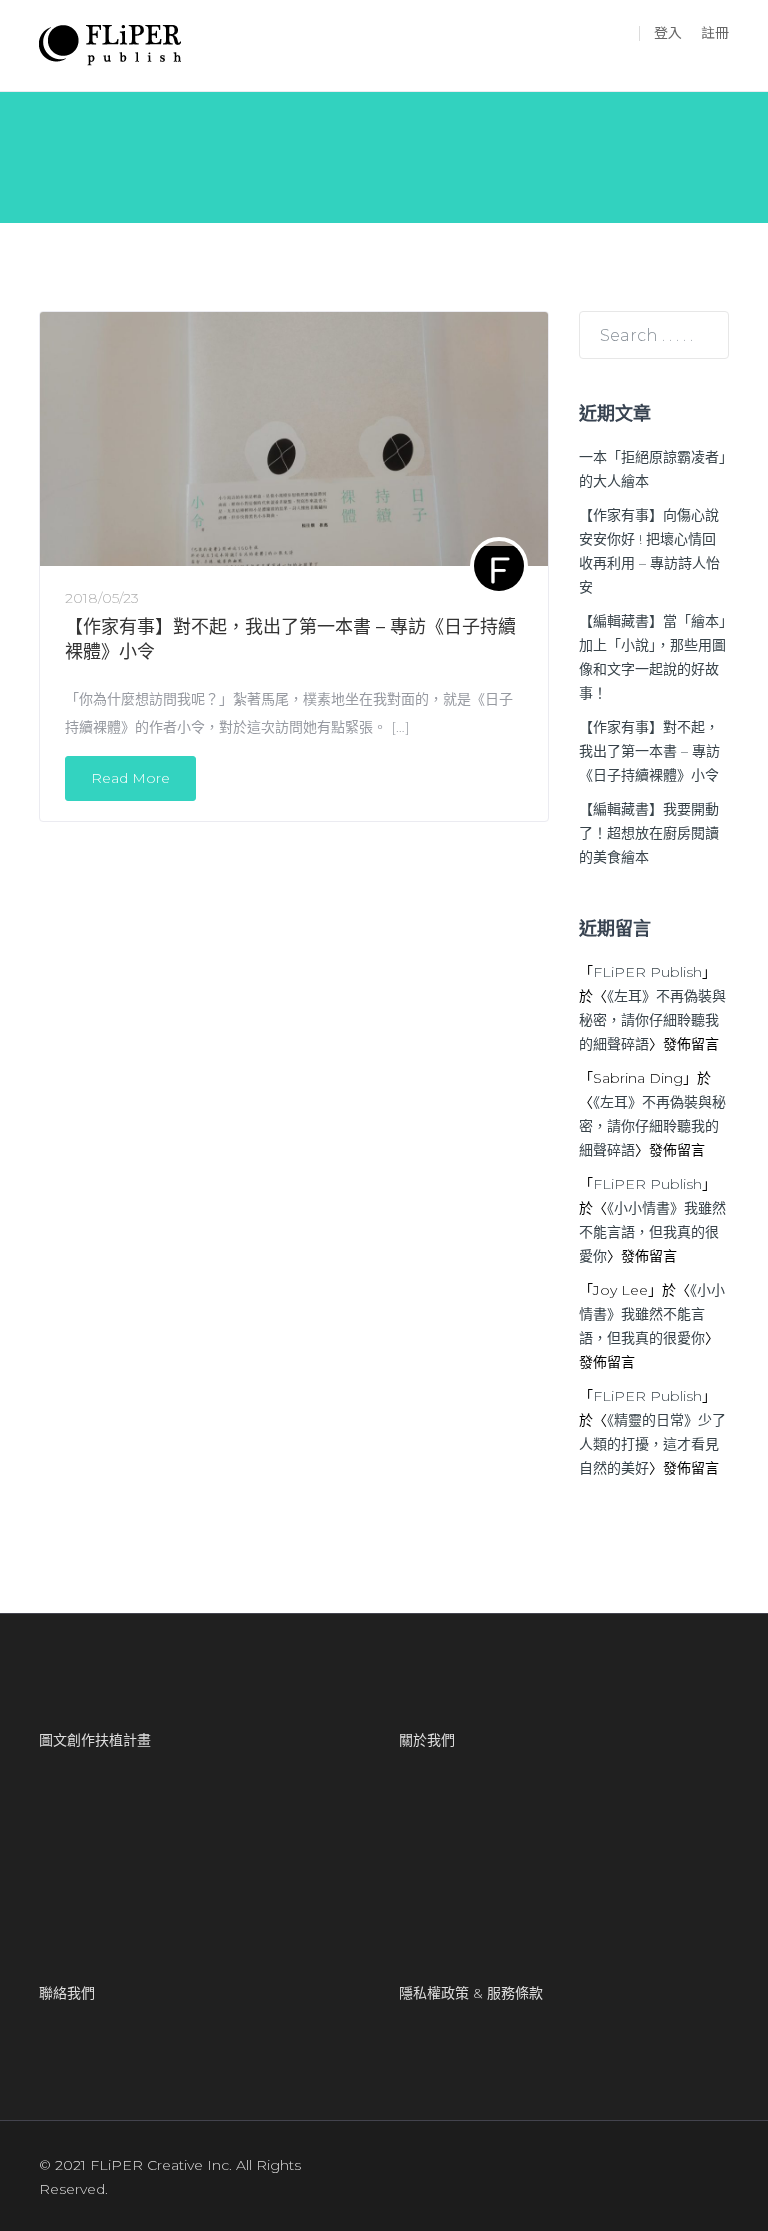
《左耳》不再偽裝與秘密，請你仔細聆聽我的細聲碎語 (652, 1020)
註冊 (715, 33)
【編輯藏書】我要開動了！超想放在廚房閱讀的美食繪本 (649, 833)
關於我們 (427, 1740)
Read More (130, 778)
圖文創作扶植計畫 (95, 1740)
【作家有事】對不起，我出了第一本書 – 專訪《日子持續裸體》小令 (649, 751)
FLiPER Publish (647, 972)
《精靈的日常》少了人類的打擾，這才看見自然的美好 (652, 1444)
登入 (668, 33)
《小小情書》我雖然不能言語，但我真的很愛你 (652, 1232)
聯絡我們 (67, 1993)
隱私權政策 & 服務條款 (471, 1993)
